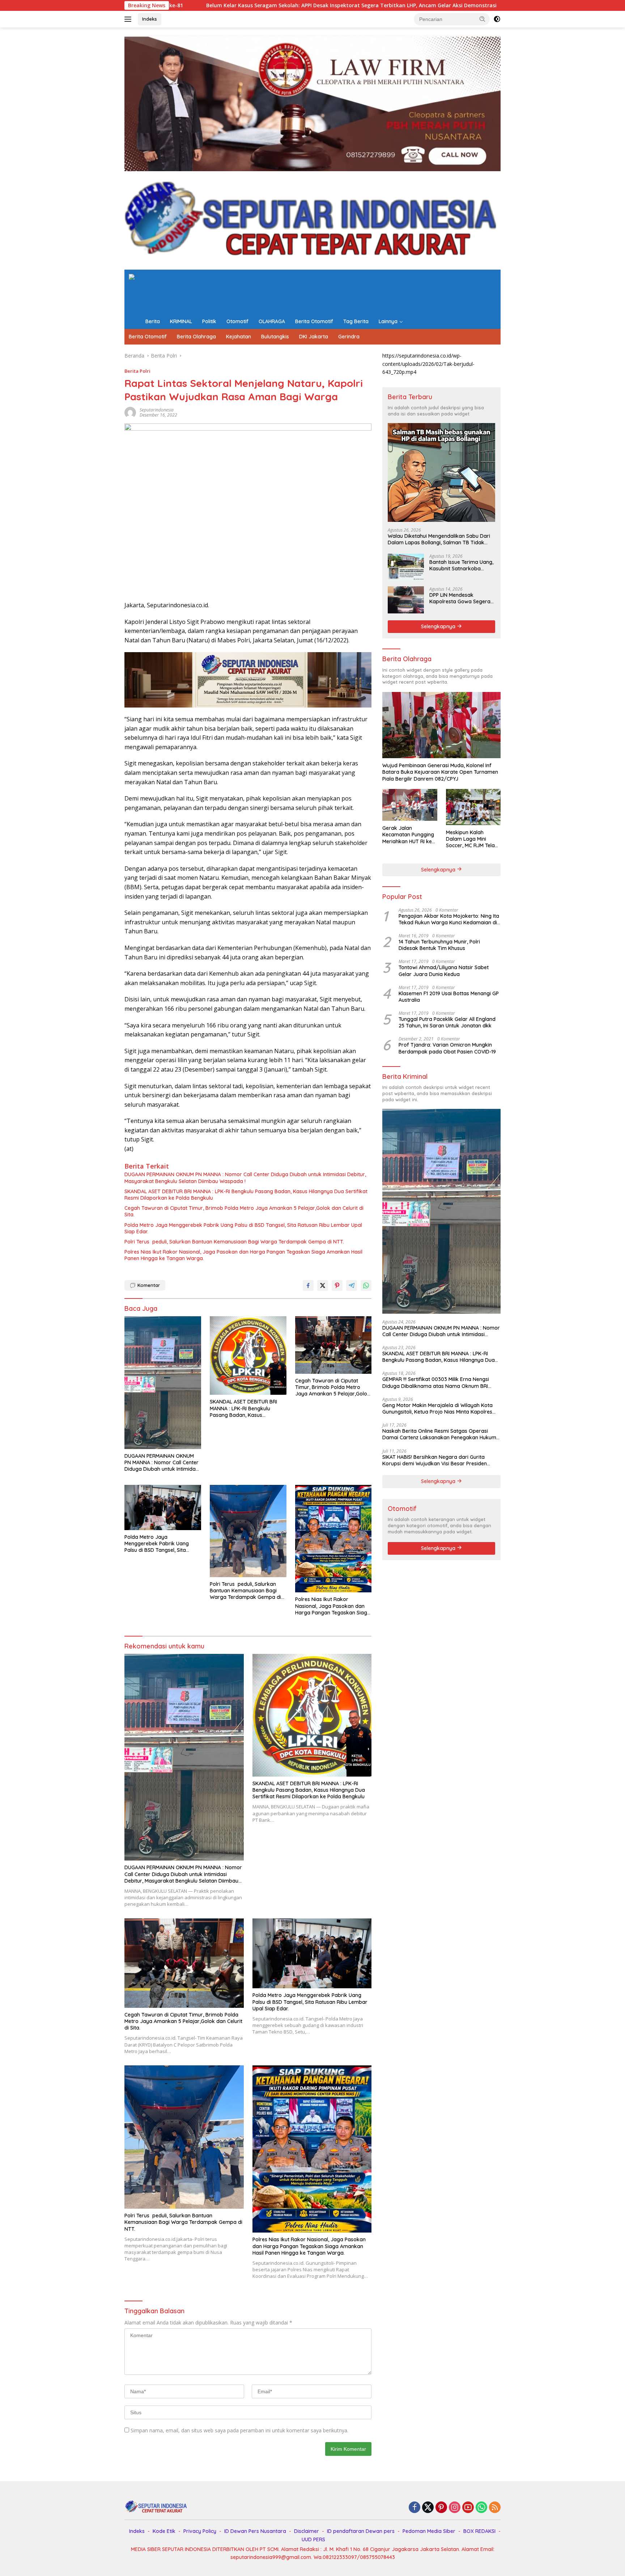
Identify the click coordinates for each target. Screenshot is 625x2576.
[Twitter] (428, 2508)
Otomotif (237, 321)
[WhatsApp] (481, 2508)
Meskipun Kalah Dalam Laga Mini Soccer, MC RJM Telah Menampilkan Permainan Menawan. (472, 839)
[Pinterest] (441, 2508)
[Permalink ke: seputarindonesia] (130, 412)
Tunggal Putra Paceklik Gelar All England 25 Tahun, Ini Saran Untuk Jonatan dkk (447, 1022)
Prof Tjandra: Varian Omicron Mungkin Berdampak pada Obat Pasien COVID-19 (447, 1048)
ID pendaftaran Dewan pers (361, 2531)
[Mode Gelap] (497, 19)
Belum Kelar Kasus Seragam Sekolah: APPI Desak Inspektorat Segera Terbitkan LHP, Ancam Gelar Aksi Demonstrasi (177, 5)
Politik (209, 321)
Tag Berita (356, 321)
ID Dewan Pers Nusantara (255, 2531)
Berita (153, 321)
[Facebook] (414, 2508)
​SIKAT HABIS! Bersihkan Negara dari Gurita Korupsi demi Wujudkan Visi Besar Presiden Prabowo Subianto (435, 1460)
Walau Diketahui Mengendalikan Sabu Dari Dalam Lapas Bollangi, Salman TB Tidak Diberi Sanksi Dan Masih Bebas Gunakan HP (440, 539)
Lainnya (388, 321)
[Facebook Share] (308, 1285)
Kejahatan (239, 337)
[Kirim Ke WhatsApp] (366, 1285)
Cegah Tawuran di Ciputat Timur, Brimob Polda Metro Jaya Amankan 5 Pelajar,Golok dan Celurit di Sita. (244, 1211)
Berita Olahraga (196, 337)
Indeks (150, 19)
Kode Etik (164, 2531)
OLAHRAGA (272, 321)
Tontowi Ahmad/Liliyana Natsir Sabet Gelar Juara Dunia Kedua (444, 970)
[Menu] (129, 19)
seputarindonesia (157, 410)
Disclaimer (307, 2531)
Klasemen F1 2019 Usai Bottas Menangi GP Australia (449, 996)
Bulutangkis (275, 337)
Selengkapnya (439, 626)
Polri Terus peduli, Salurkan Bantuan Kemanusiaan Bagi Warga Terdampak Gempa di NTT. (234, 1242)
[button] (482, 19)
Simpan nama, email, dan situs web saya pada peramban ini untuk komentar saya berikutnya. (239, 2430)
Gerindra (349, 337)
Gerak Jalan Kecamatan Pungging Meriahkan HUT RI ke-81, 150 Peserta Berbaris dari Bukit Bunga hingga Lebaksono (408, 834)
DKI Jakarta (314, 337)
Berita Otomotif (314, 321)
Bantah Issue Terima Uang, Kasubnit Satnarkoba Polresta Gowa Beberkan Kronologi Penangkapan (461, 565)
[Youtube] (468, 2508)
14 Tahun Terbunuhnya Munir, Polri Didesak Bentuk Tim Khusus (439, 945)
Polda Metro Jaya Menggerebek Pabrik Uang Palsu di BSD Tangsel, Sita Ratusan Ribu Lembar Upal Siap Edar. (243, 1228)
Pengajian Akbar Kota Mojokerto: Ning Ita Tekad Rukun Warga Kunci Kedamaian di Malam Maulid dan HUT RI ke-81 (449, 919)
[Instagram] (455, 2508)
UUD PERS (313, 2539)
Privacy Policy (200, 2531)
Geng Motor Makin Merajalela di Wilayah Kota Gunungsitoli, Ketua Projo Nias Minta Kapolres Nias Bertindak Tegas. (437, 1408)
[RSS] (495, 2508)
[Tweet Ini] (323, 1285)
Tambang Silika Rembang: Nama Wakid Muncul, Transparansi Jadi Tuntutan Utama (452, 5)
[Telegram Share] (352, 1285)
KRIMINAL (181, 321)
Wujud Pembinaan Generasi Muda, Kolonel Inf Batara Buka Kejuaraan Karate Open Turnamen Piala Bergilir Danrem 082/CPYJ (440, 772)
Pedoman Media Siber (429, 2531)
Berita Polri (137, 371)
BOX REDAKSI (479, 2531)
